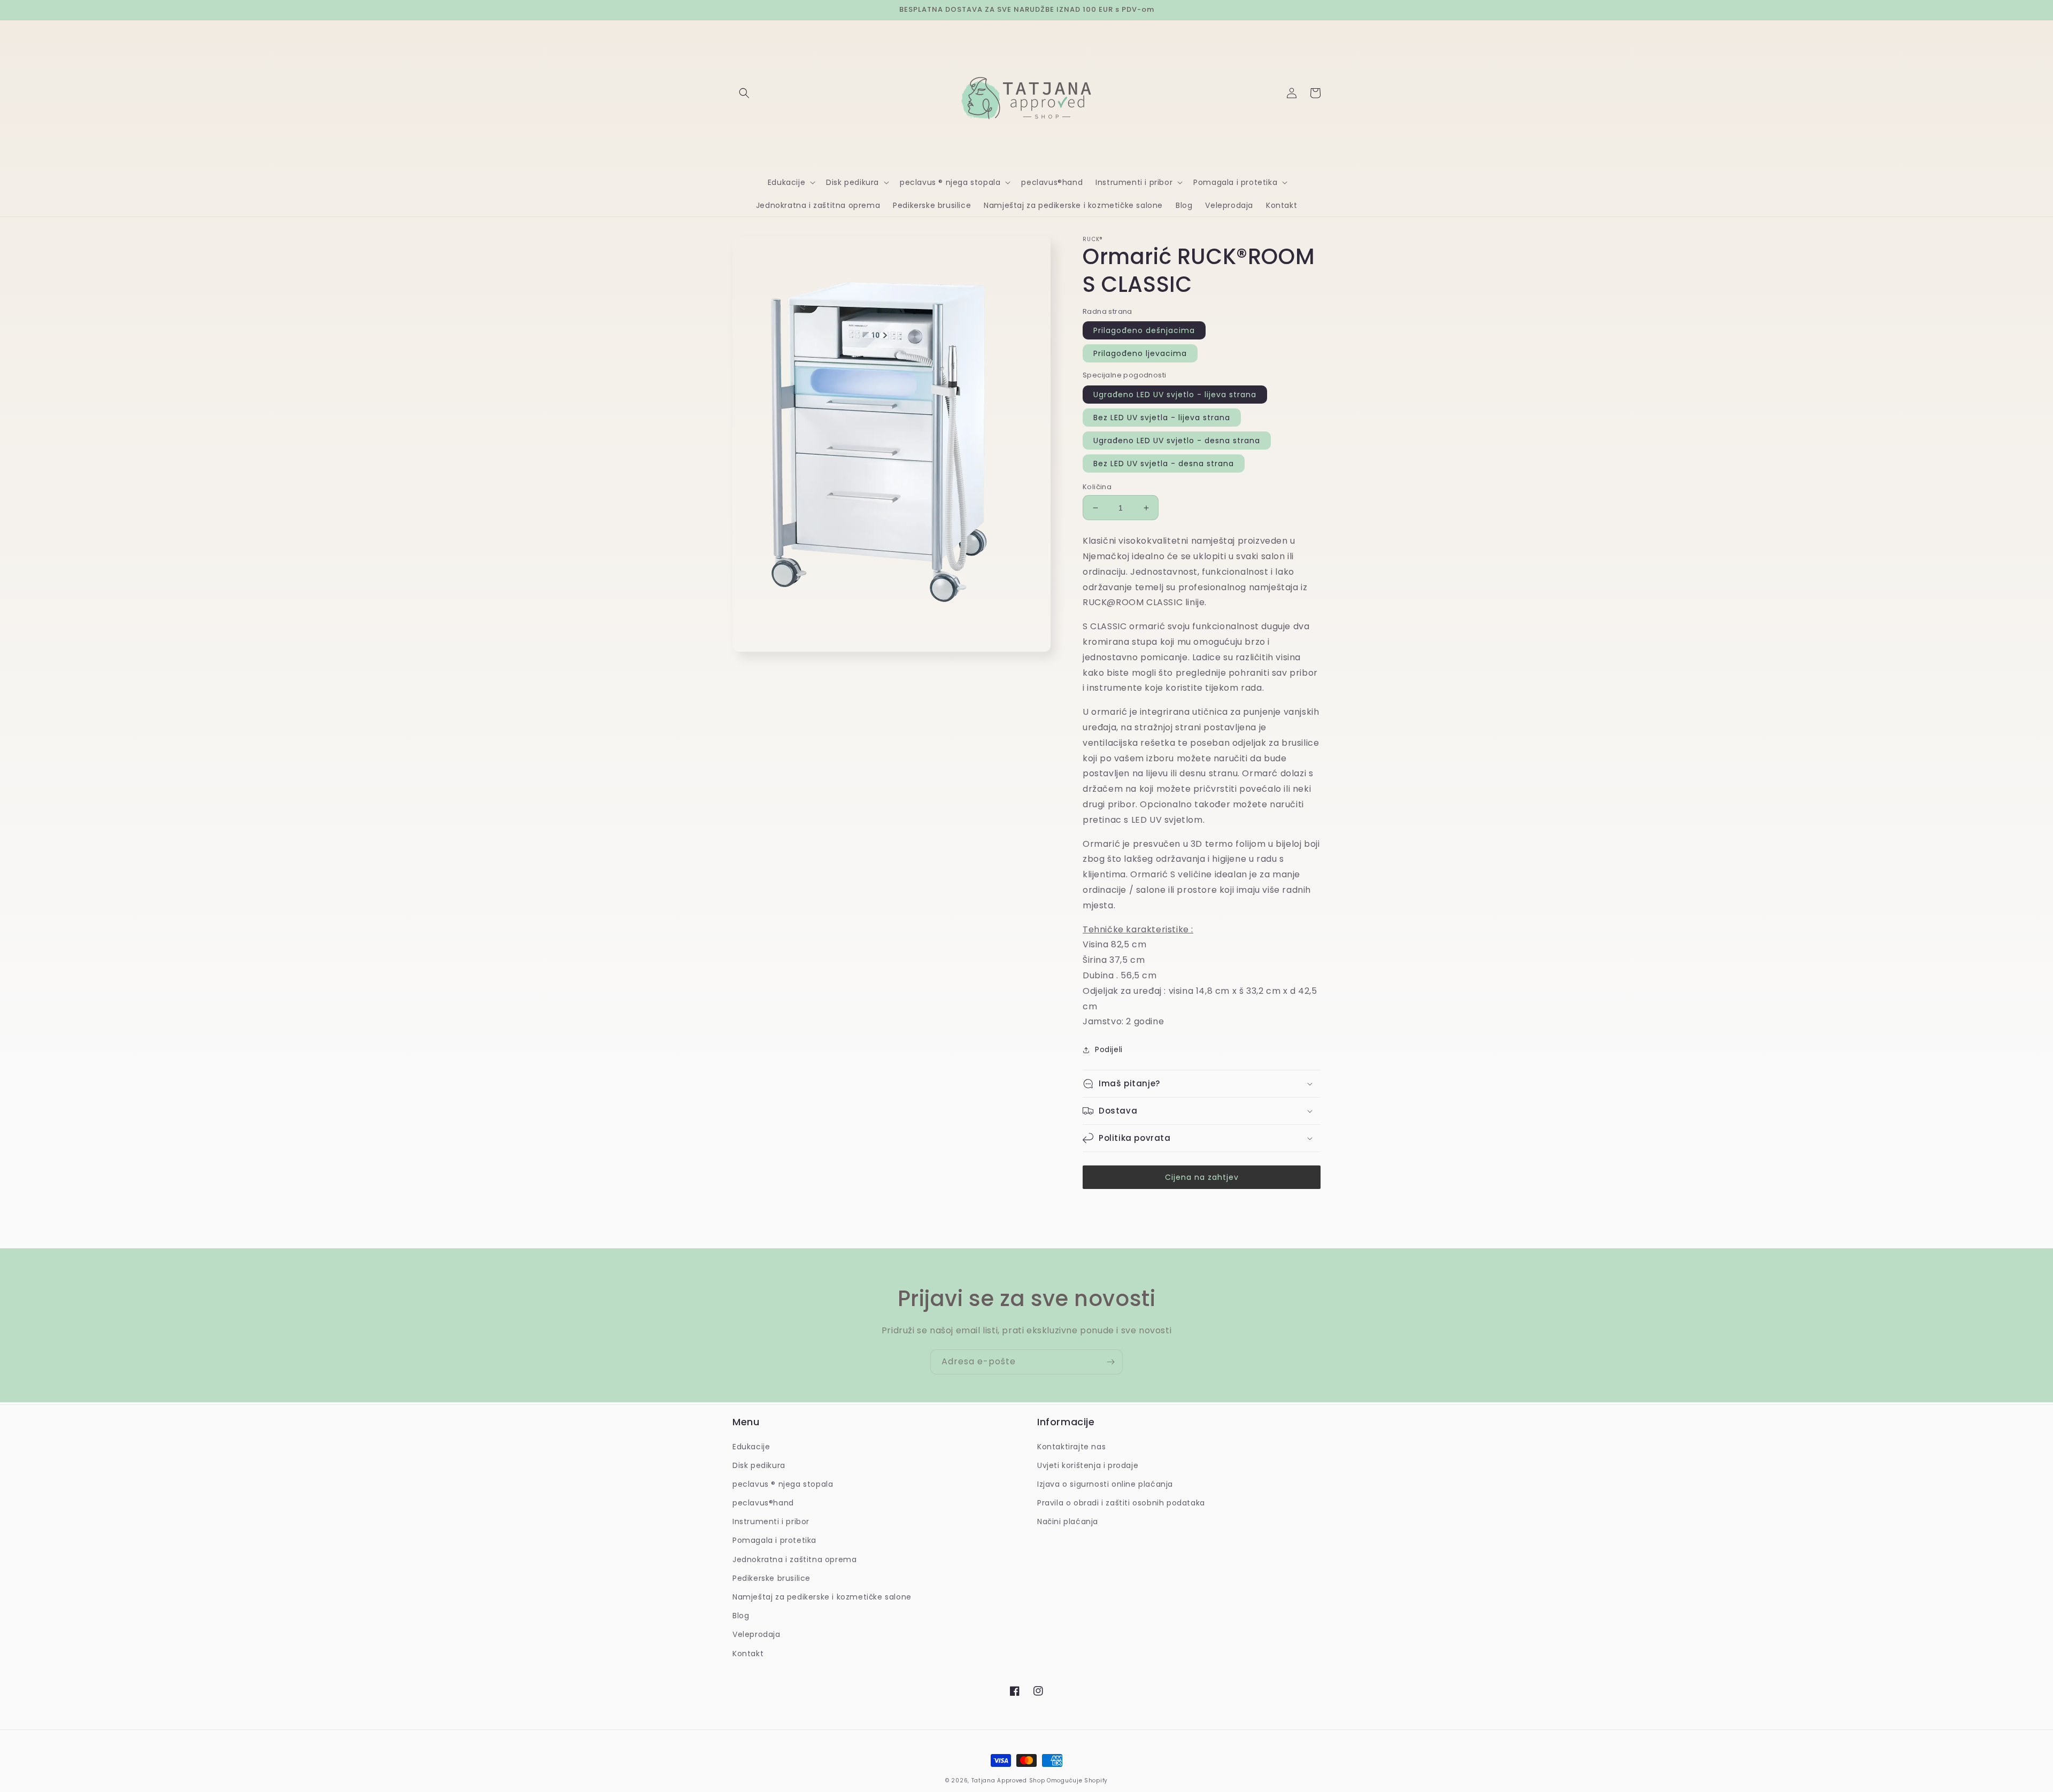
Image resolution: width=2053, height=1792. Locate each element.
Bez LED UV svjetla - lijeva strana (1162, 418)
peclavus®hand (763, 1503)
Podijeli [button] (1109, 1049)
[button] (744, 93)
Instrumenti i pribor (771, 1521)
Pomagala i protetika (774, 1540)
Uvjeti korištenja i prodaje (1088, 1465)
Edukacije (751, 1447)
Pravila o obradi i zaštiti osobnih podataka (1121, 1503)
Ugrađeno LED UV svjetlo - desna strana (1177, 441)
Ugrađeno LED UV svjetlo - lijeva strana (1175, 395)
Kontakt (748, 1654)
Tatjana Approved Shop (1008, 1781)
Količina (1097, 487)
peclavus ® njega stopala (783, 1484)
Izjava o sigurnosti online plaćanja (1105, 1484)
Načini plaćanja (1068, 1521)
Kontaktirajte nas (1071, 1447)
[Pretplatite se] (1110, 1362)
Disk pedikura (759, 1465)
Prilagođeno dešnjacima (1144, 330)
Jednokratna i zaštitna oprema (794, 1559)
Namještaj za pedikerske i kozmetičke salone (822, 1597)
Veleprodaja (757, 1634)
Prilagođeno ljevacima (1140, 353)
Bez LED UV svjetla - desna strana (1164, 464)
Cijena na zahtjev (1202, 1177)
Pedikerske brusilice (771, 1578)
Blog (741, 1616)
